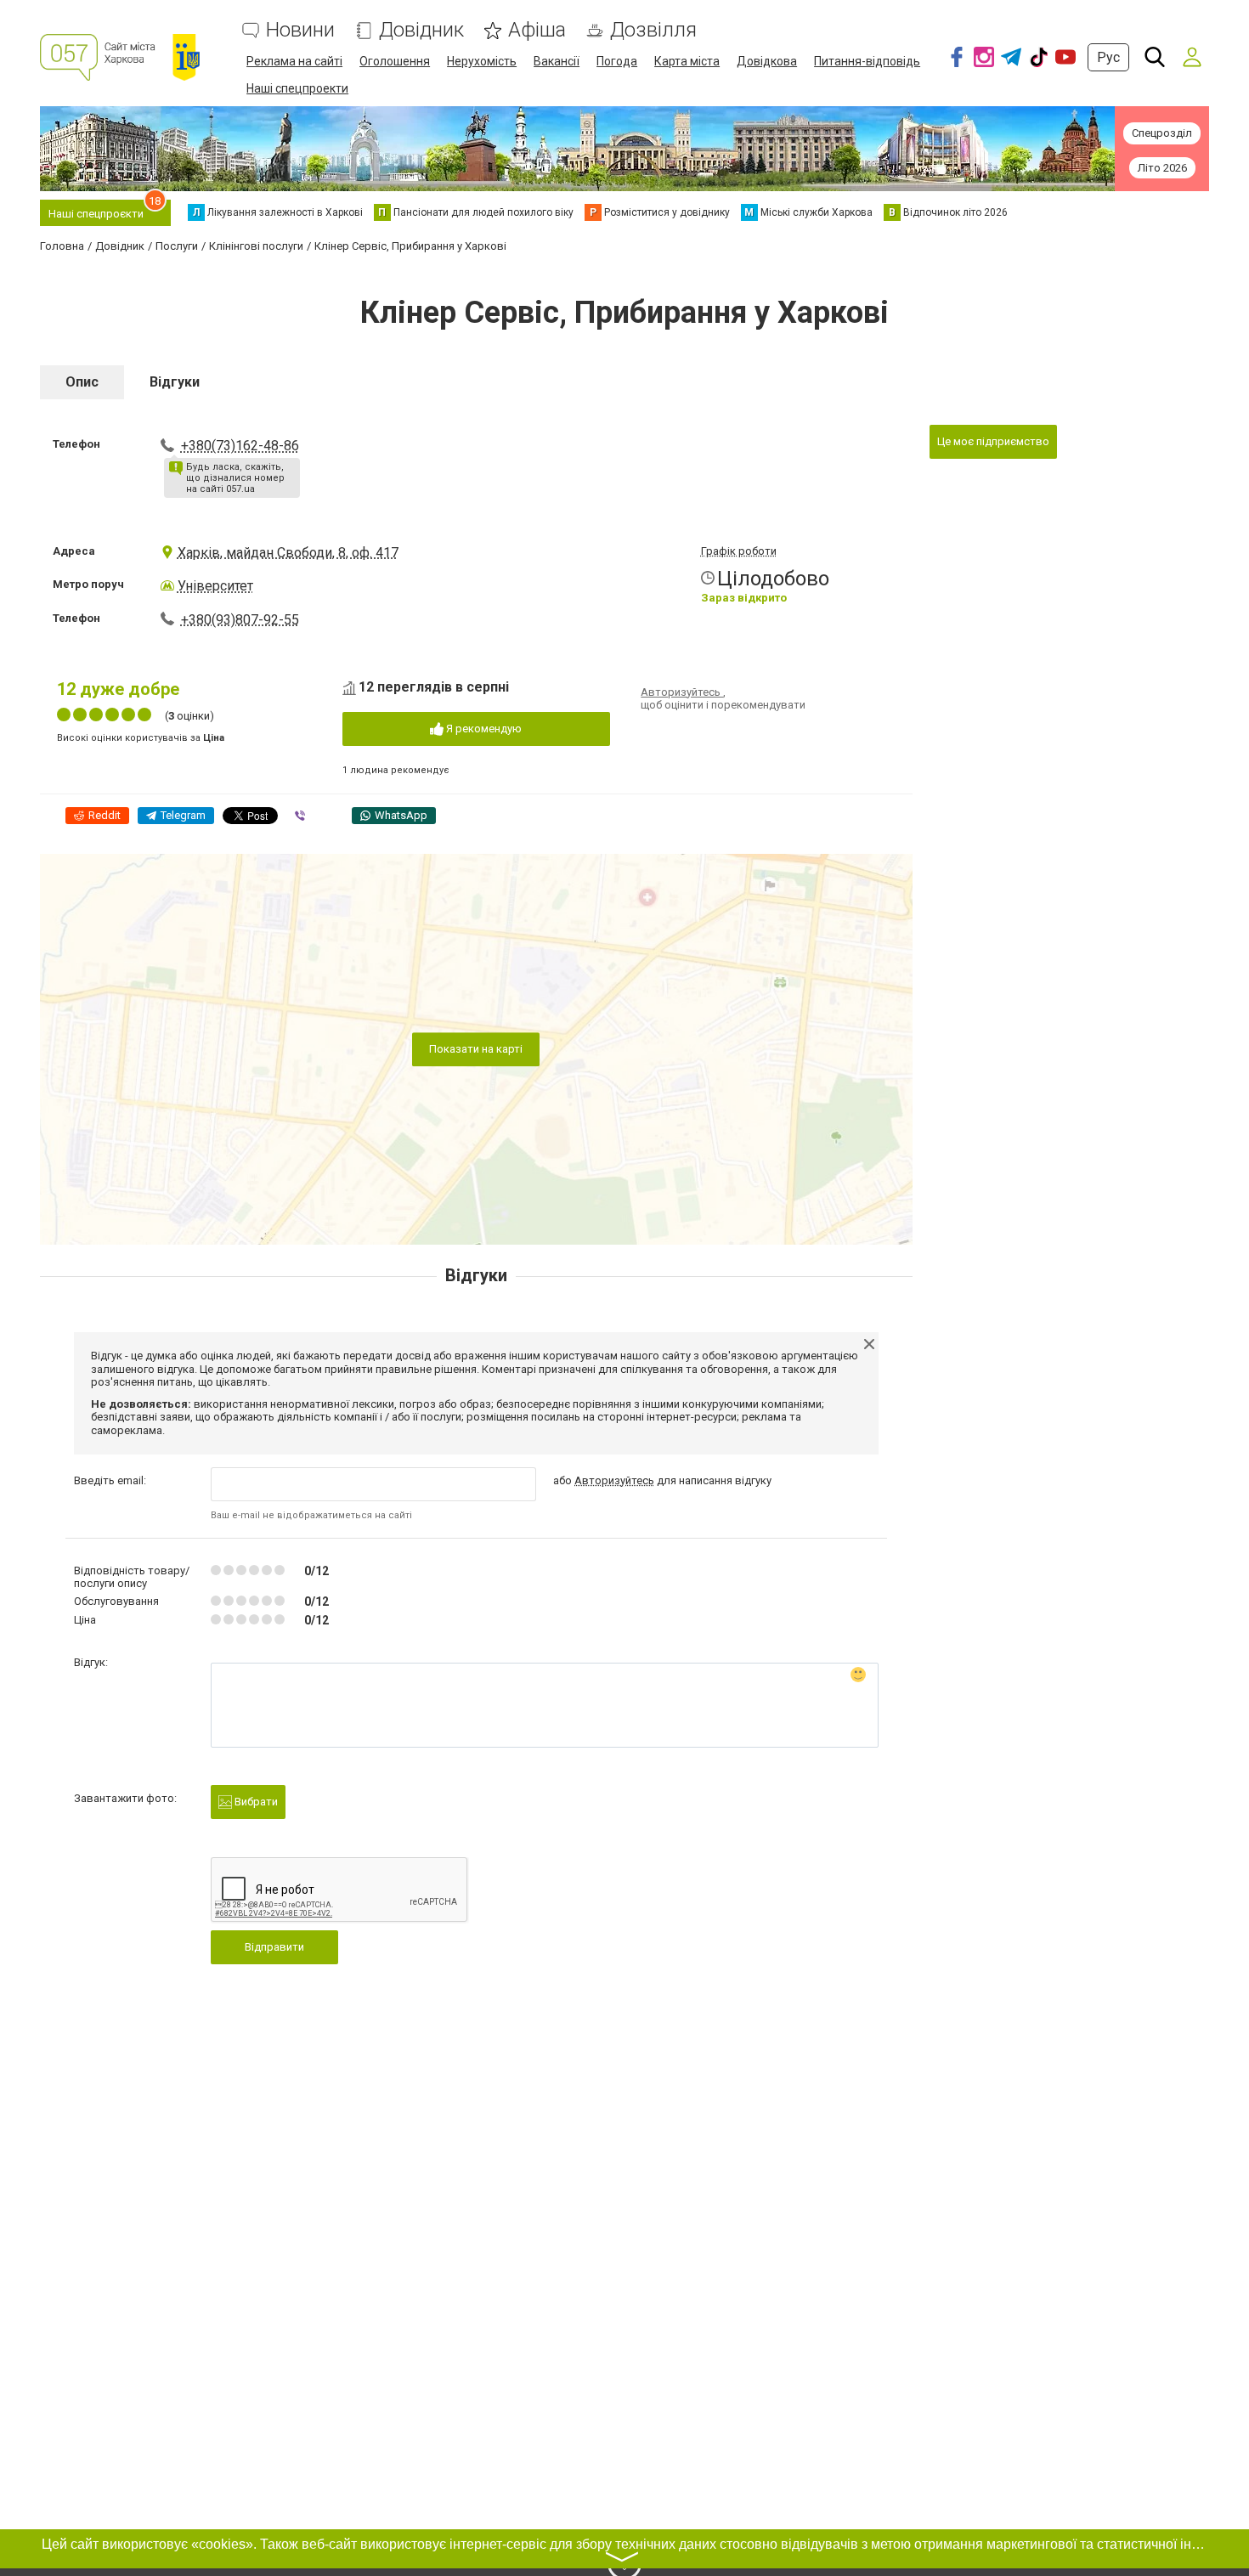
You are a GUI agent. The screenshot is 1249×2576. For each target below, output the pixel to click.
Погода (617, 61)
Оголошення (395, 61)
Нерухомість (482, 61)
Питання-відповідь (867, 61)
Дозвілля (653, 30)
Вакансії (557, 61)
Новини (300, 30)
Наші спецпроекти (297, 88)
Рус (1108, 57)
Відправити (274, 1947)
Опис (82, 382)
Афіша (537, 30)
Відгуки (175, 382)
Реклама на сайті (294, 61)
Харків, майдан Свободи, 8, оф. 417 (288, 553)
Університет (215, 586)
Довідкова (767, 61)
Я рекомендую (483, 729)
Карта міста (687, 61)
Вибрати (255, 1802)
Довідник (421, 30)
